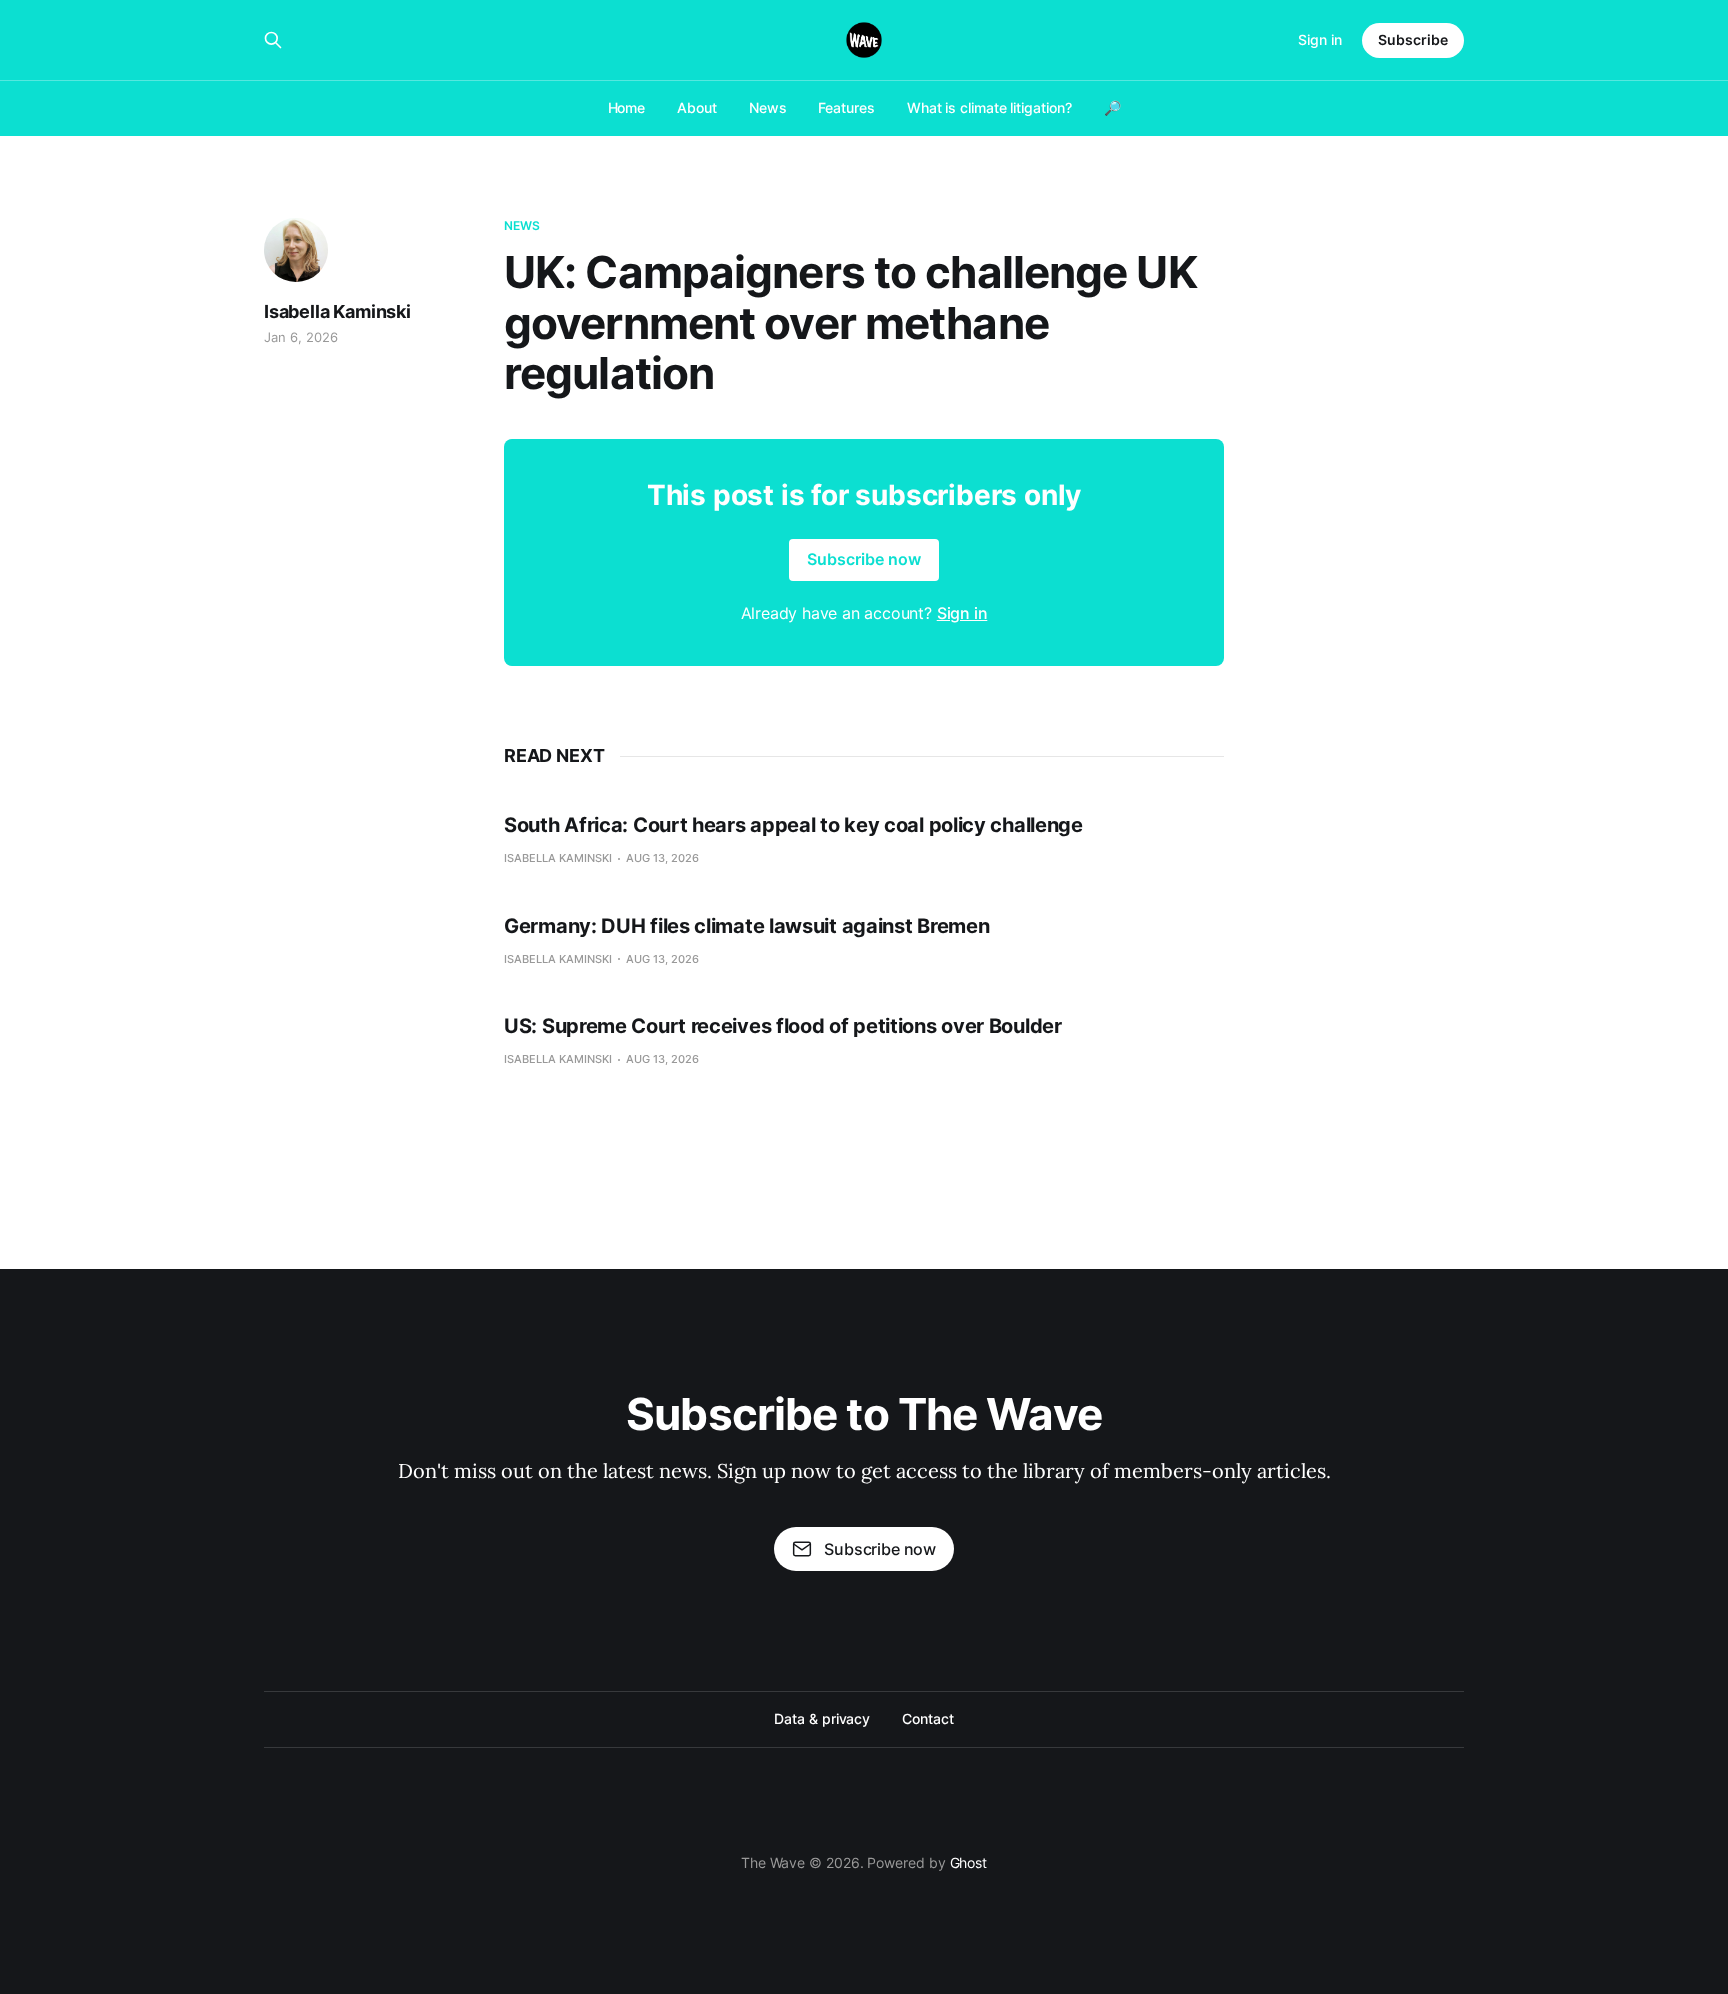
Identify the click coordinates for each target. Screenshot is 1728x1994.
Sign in (1320, 39)
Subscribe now (864, 559)
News (768, 107)
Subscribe (1413, 39)
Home (627, 107)
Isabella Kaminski (337, 311)
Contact (927, 1718)
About (697, 107)
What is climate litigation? (989, 107)
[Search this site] (273, 40)
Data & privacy (822, 1718)
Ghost (969, 1862)
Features (846, 107)
